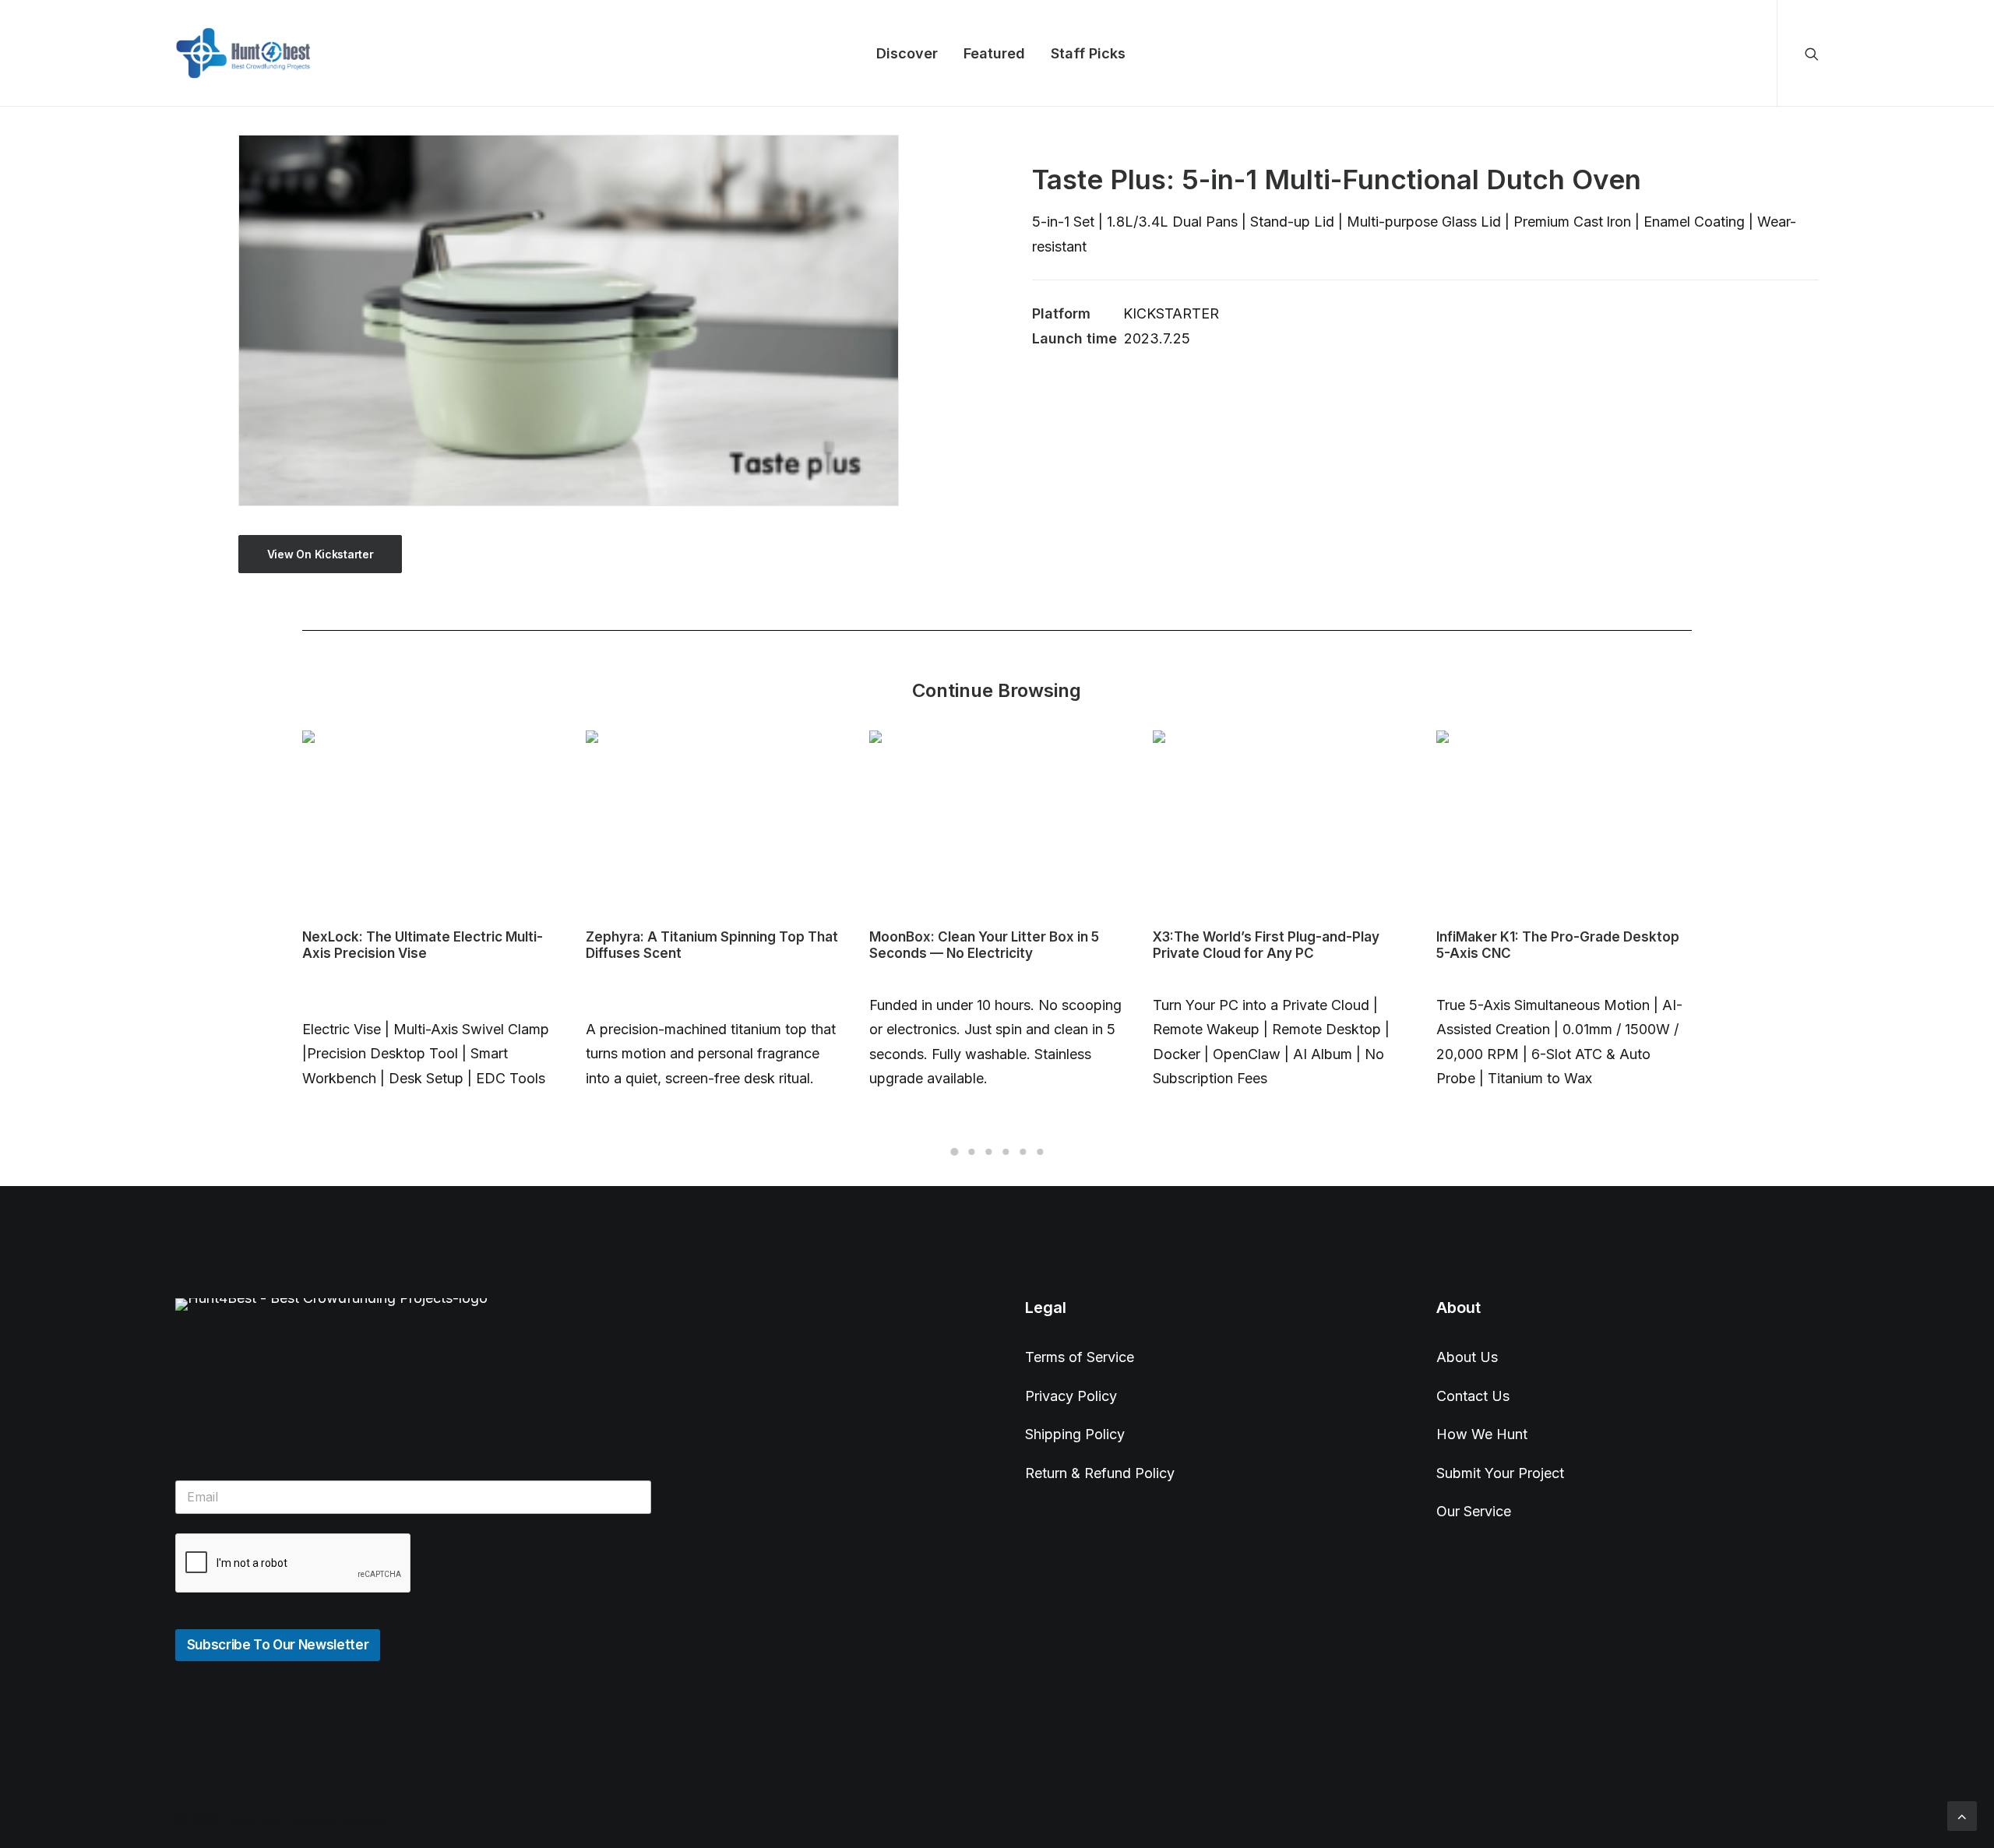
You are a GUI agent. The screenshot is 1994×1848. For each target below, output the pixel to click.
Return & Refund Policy (1100, 1473)
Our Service (1474, 1511)
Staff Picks (1088, 53)
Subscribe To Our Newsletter (278, 1645)
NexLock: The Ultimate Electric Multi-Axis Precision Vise (423, 945)
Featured (994, 53)
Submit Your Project (1500, 1473)
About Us (1467, 1357)
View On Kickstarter (321, 554)
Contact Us (1473, 1396)
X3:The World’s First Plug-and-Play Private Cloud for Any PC (1266, 945)
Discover (907, 53)
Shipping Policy (1075, 1434)
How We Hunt (1482, 1434)
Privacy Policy (1071, 1396)
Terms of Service (1080, 1357)
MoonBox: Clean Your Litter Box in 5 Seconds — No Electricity (984, 945)
